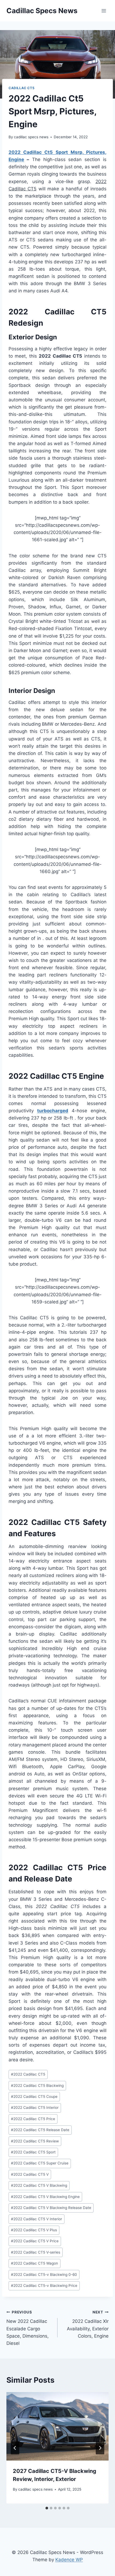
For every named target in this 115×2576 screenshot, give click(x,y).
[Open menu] (104, 11)
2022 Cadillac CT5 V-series (36, 2252)
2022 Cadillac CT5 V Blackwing (39, 2185)
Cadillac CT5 (22, 88)
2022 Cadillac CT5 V (30, 2174)
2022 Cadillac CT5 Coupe (34, 2097)
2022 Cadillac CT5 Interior (35, 2108)
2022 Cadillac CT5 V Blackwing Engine (45, 2197)
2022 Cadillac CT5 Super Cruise (40, 2163)
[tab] (47, 2508)
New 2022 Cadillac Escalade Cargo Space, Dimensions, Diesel (28, 2328)
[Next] (100, 2448)
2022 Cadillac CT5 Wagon (34, 2263)
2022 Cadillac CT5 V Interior (37, 2219)
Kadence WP (69, 2560)
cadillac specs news (31, 137)
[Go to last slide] (15, 2448)
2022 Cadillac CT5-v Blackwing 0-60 (44, 2275)
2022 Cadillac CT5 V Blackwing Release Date (51, 2208)
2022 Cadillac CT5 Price (33, 2119)
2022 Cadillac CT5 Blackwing (37, 2085)
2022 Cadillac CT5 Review (35, 2141)
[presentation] (57, 2426)
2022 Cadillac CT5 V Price (35, 2241)
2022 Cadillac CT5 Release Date (40, 2130)
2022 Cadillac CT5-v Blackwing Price (44, 2286)
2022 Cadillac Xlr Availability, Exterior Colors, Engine (88, 2324)
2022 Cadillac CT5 (28, 2074)
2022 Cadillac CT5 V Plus (34, 2230)
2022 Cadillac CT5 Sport (33, 2152)
